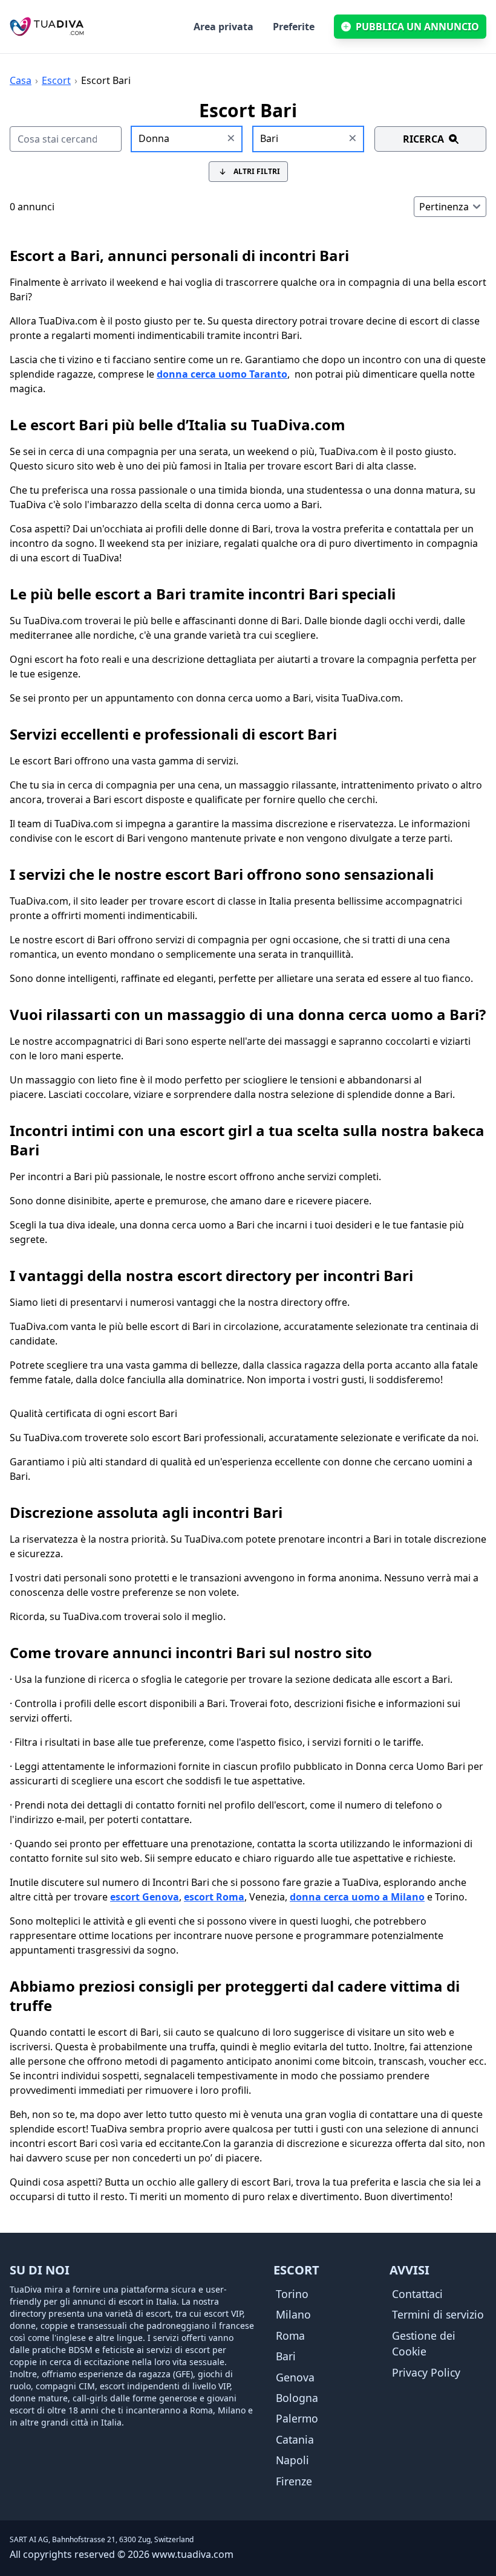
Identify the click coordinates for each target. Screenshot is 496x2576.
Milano (293, 2314)
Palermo (297, 2418)
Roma (290, 2336)
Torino (292, 2294)
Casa (21, 80)
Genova (295, 2377)
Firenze (294, 2481)
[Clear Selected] (231, 139)
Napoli (292, 2460)
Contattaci (417, 2294)
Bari (286, 2356)
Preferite (294, 27)
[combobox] (187, 139)
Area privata (224, 27)
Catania (295, 2439)
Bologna (297, 2398)
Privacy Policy (426, 2372)
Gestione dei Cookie (424, 2343)
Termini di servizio (438, 2314)
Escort (56, 80)
